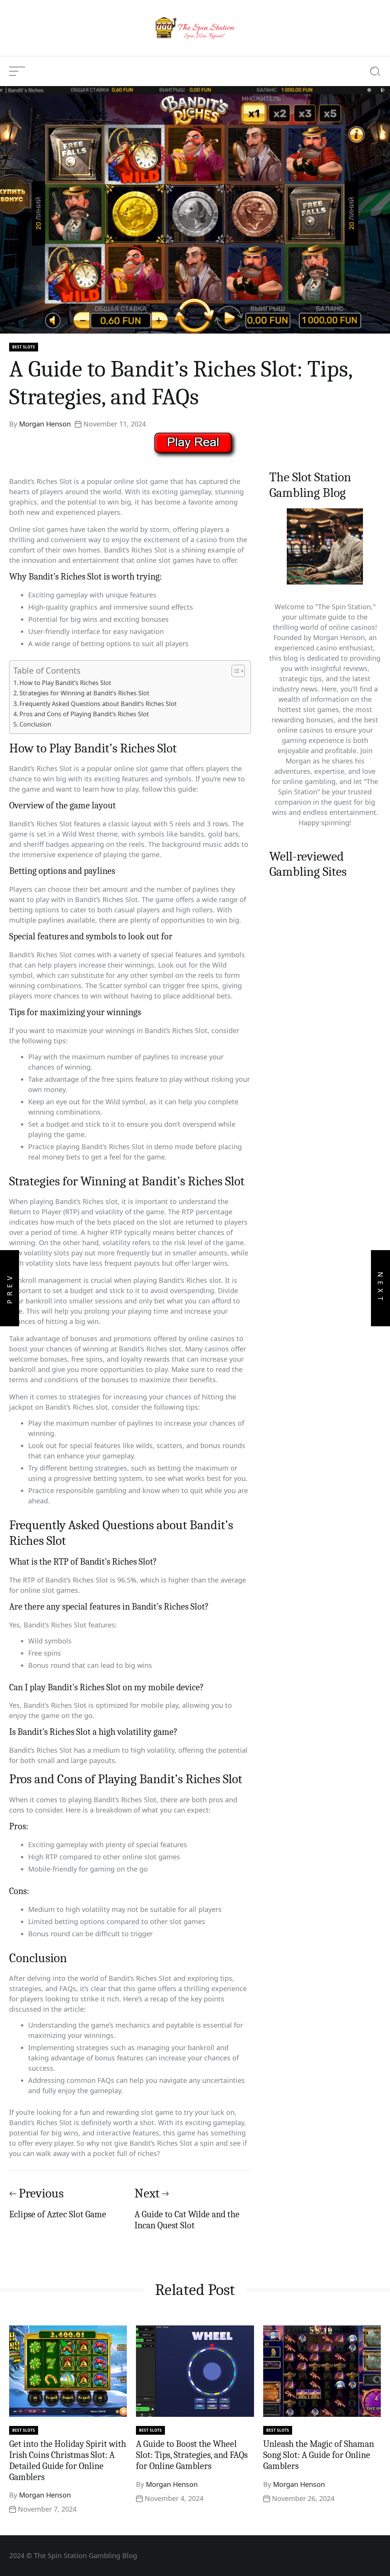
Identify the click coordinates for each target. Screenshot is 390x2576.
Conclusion (35, 724)
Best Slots (24, 347)
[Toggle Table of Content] (234, 671)
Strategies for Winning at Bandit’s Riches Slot (84, 693)
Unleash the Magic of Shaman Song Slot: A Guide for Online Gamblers (319, 2455)
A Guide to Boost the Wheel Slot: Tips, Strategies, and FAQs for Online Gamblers (192, 2455)
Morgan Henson (45, 424)
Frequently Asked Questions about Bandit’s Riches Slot (98, 704)
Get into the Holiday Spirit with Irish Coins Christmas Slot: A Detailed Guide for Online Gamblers (68, 2460)
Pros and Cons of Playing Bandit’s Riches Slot (84, 714)
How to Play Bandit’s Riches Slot (65, 683)
